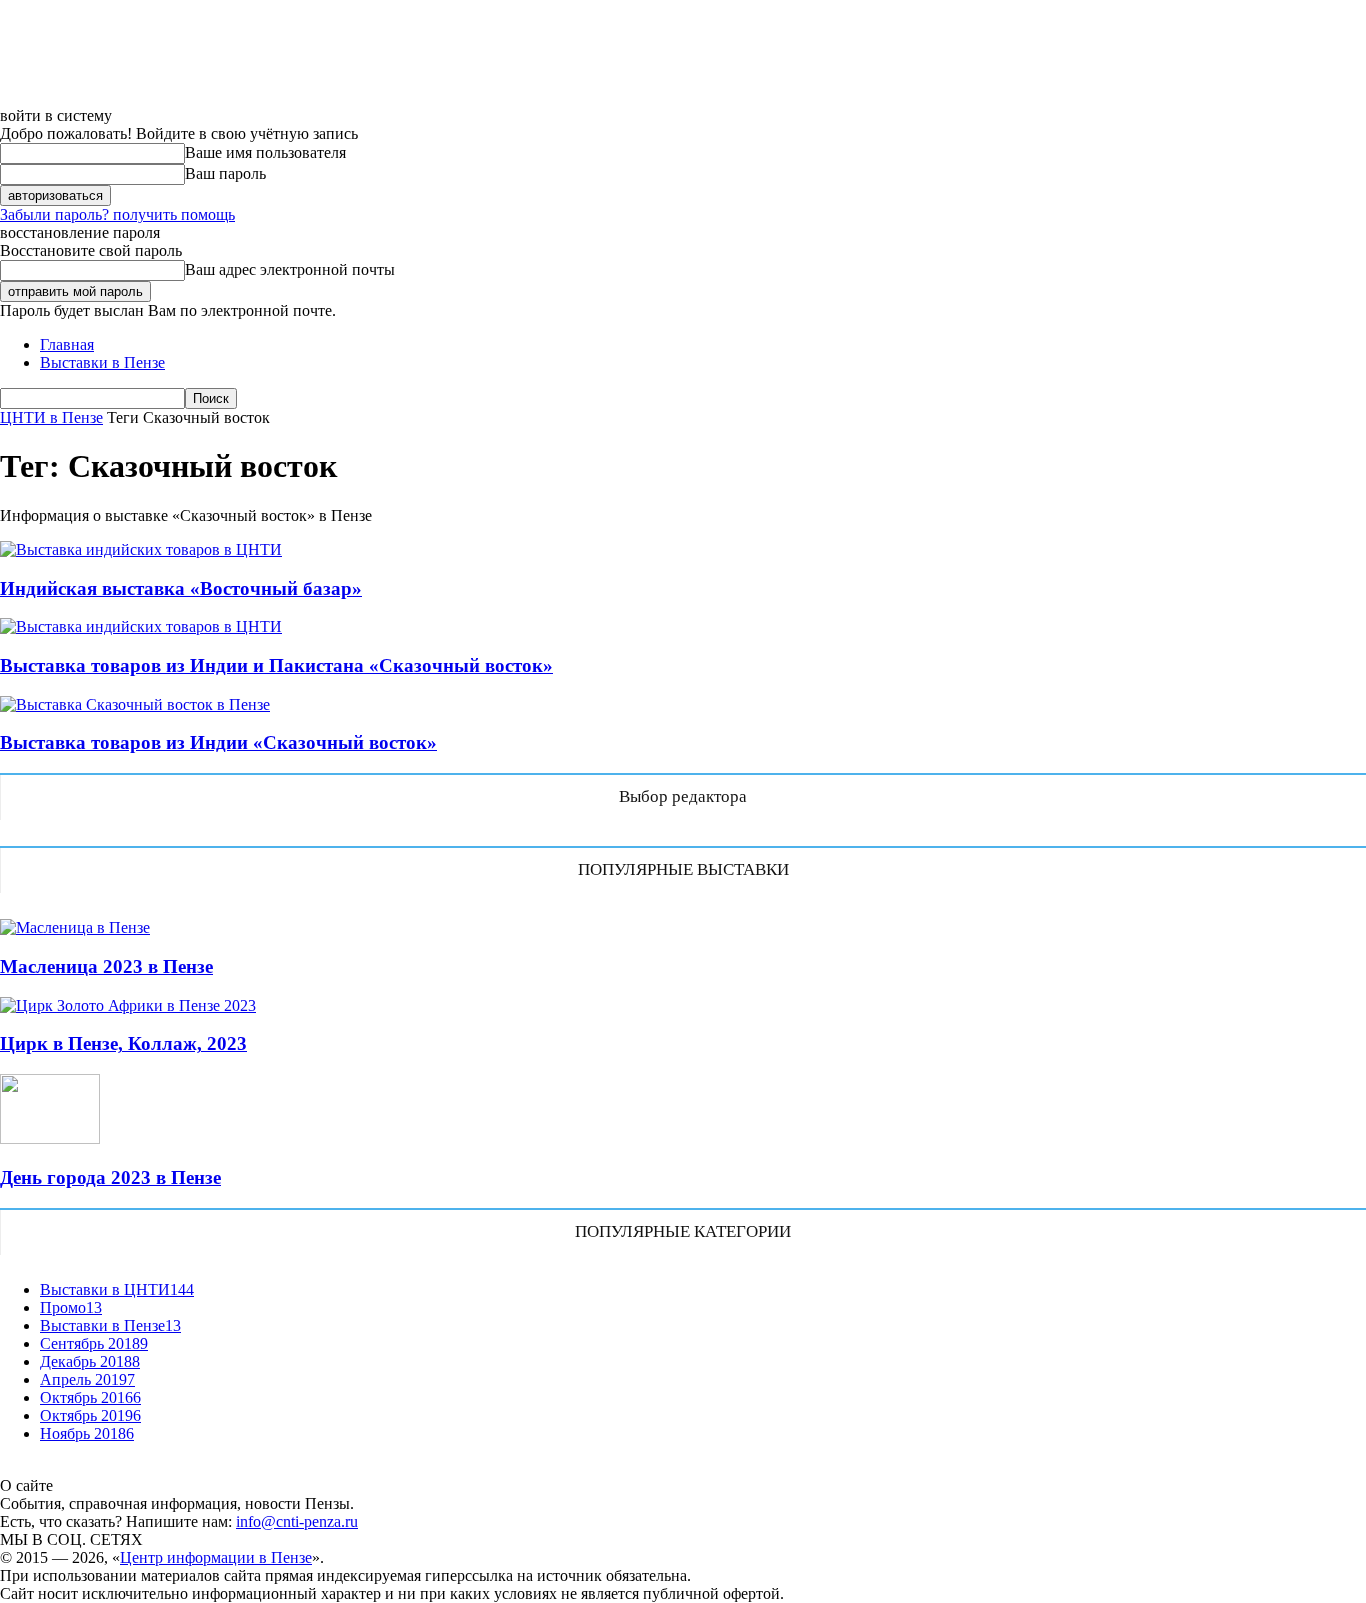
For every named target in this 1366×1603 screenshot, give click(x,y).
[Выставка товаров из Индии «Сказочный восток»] (135, 704)
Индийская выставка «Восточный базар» (181, 588)
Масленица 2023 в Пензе (106, 966)
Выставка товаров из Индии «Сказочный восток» (218, 742)
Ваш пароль (225, 173)
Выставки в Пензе (102, 362)
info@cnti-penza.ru (297, 1521)
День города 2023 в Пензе (110, 1177)
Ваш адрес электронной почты (290, 269)
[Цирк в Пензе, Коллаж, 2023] (128, 1005)
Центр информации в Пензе (216, 1557)
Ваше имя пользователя (265, 152)
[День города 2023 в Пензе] (50, 1138)
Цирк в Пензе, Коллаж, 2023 (123, 1043)
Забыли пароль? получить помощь (117, 214)
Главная (67, 344)
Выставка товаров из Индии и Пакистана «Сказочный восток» (276, 665)
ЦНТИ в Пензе (51, 417)
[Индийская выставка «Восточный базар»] (141, 549)
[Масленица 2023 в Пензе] (75, 927)
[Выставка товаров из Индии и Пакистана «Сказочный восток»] (141, 626)
